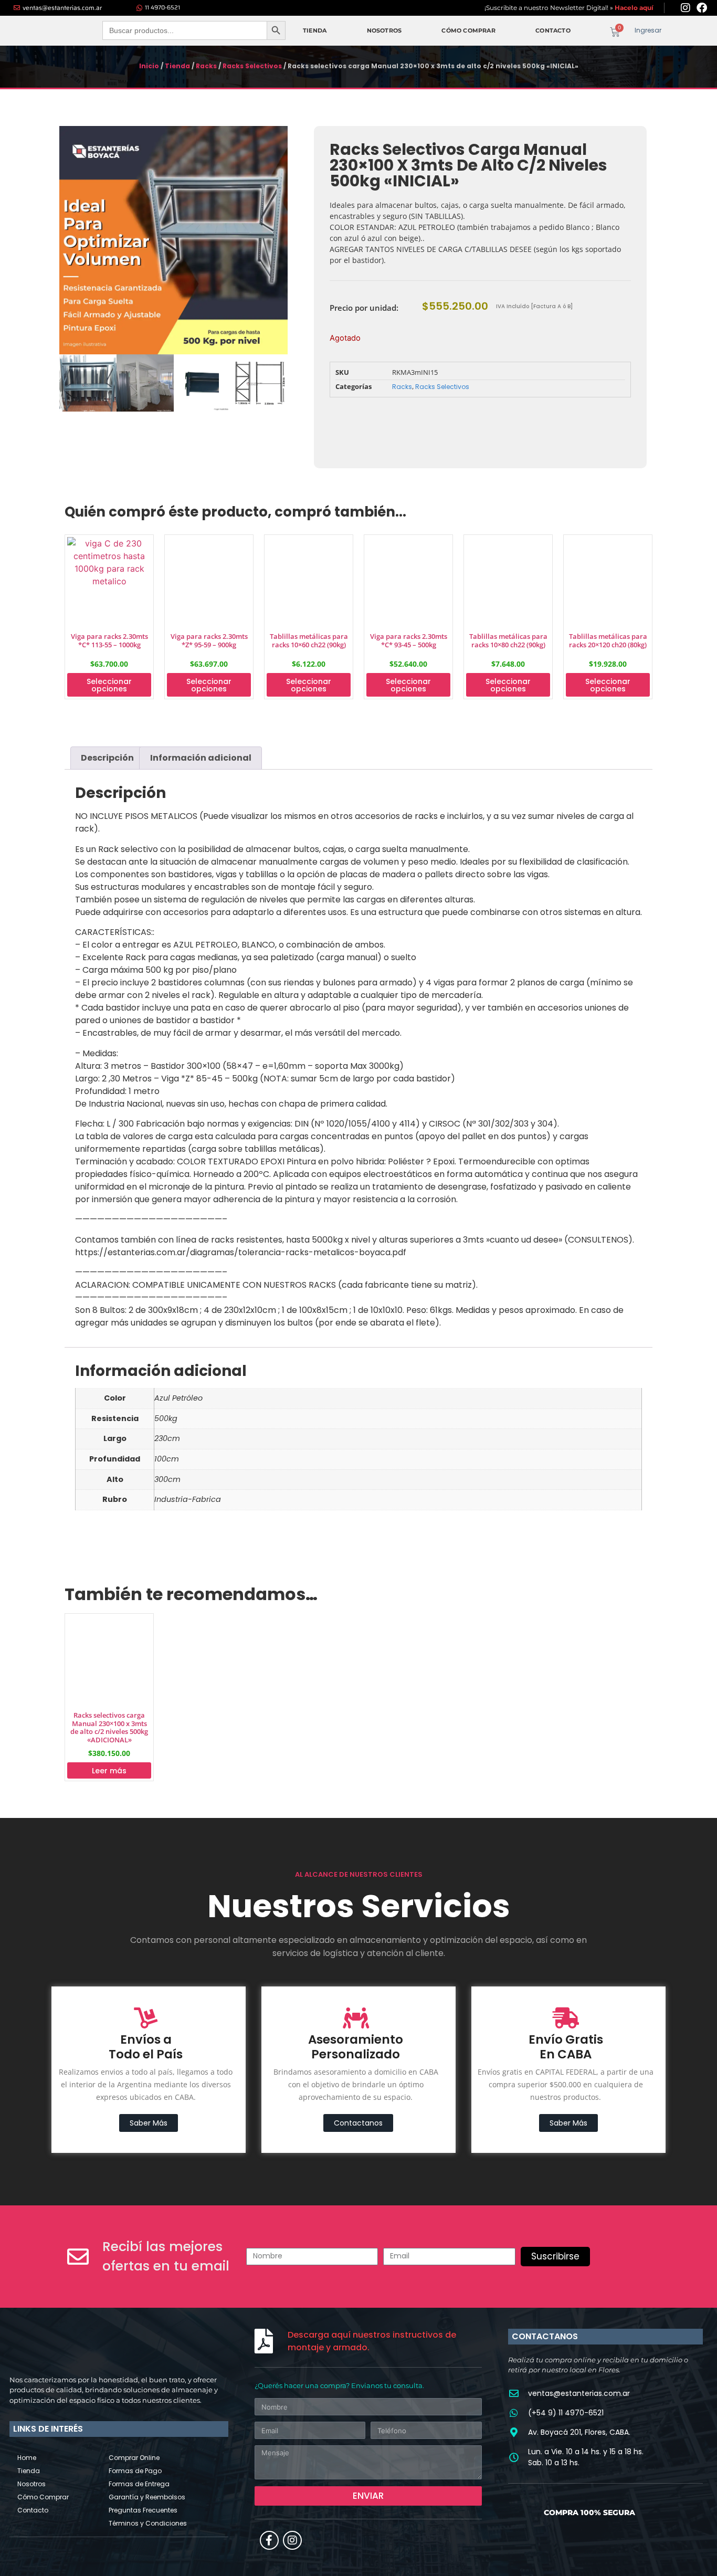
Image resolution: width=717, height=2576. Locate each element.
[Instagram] (686, 8)
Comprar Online (134, 2458)
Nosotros (384, 30)
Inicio (149, 66)
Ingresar (648, 30)
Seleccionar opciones (109, 685)
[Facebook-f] (269, 2540)
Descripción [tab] (107, 758)
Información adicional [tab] (201, 758)
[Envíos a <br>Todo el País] (146, 2018)
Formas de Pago (135, 2471)
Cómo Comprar (468, 30)
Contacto (553, 30)
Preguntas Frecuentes (143, 2510)
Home (27, 2458)
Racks (206, 66)
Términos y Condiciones (148, 2523)
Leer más (109, 1771)
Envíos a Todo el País (146, 2047)
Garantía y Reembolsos (147, 2497)
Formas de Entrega (139, 2484)
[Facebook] (702, 8)
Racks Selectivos (252, 66)
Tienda (315, 30)
